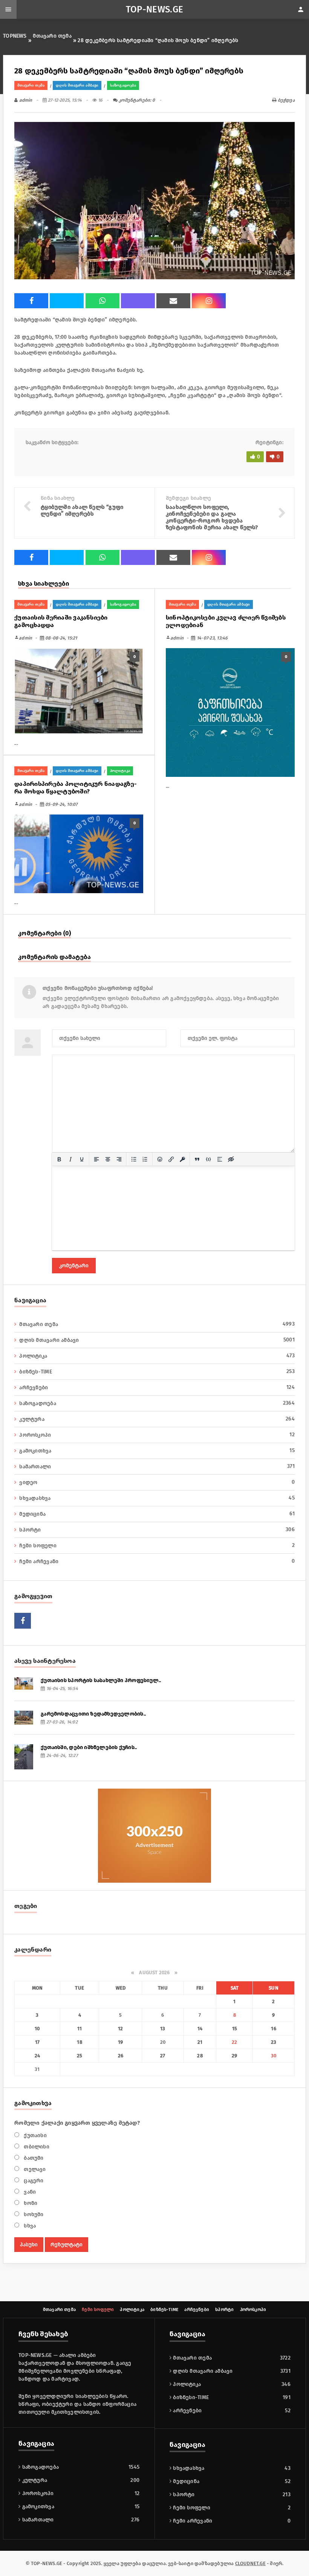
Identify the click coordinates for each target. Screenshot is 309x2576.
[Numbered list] (145, 1159)
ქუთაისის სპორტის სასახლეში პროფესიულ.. (101, 1680)
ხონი (30, 2203)
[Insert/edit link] (171, 1159)
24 (37, 2056)
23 (274, 2042)
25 (80, 2056)
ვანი (29, 2192)
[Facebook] (31, 301)
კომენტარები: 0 (136, 100)
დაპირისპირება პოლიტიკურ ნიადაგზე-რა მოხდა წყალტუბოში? (76, 788)
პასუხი (29, 2245)
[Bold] (59, 1159)
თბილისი (36, 2147)
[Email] (173, 301)
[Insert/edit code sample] (208, 1159)
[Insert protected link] (182, 1159)
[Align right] (119, 1159)
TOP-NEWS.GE (155, 9)
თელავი (34, 2169)
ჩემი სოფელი (157, 1545)
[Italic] (70, 1159)
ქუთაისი (34, 2135)
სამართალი (157, 1466)
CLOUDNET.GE (250, 2563)
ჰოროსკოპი (157, 1435)
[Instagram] (209, 301)
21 (200, 2042)
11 (80, 2029)
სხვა (29, 2226)
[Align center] (108, 1159)
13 (163, 2029)
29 (234, 2056)
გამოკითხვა (157, 1451)
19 (120, 2042)
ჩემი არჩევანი (157, 1561)
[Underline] (82, 1159)
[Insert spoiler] (220, 1159)
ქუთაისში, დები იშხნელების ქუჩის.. (89, 1747)
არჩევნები (157, 1387)
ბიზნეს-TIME (157, 1372)
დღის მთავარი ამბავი (77, 85)
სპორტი (157, 1530)
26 (121, 2056)
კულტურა (157, 1419)
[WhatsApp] (102, 301)
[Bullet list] (134, 1159)
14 (200, 2029)
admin (25, 100)
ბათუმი (33, 2158)
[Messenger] (67, 301)
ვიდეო (157, 1482)
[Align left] (96, 1159)
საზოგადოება (123, 85)
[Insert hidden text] (231, 1159)
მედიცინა (157, 1514)
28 (200, 2056)
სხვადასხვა (157, 1498)
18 (79, 2042)
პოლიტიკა (120, 771)
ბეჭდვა (285, 100)
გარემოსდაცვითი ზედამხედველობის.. (93, 1714)
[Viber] (138, 301)
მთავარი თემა (52, 36)
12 (120, 2029)
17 (37, 2042)
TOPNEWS (15, 36)
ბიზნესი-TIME (190, 2397)
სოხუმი (33, 2214)
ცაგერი (33, 2181)
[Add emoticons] (160, 1159)
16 (273, 2029)
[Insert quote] (197, 1159)
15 (235, 2029)
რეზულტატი (67, 2245)
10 (37, 2029)
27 (163, 2056)
